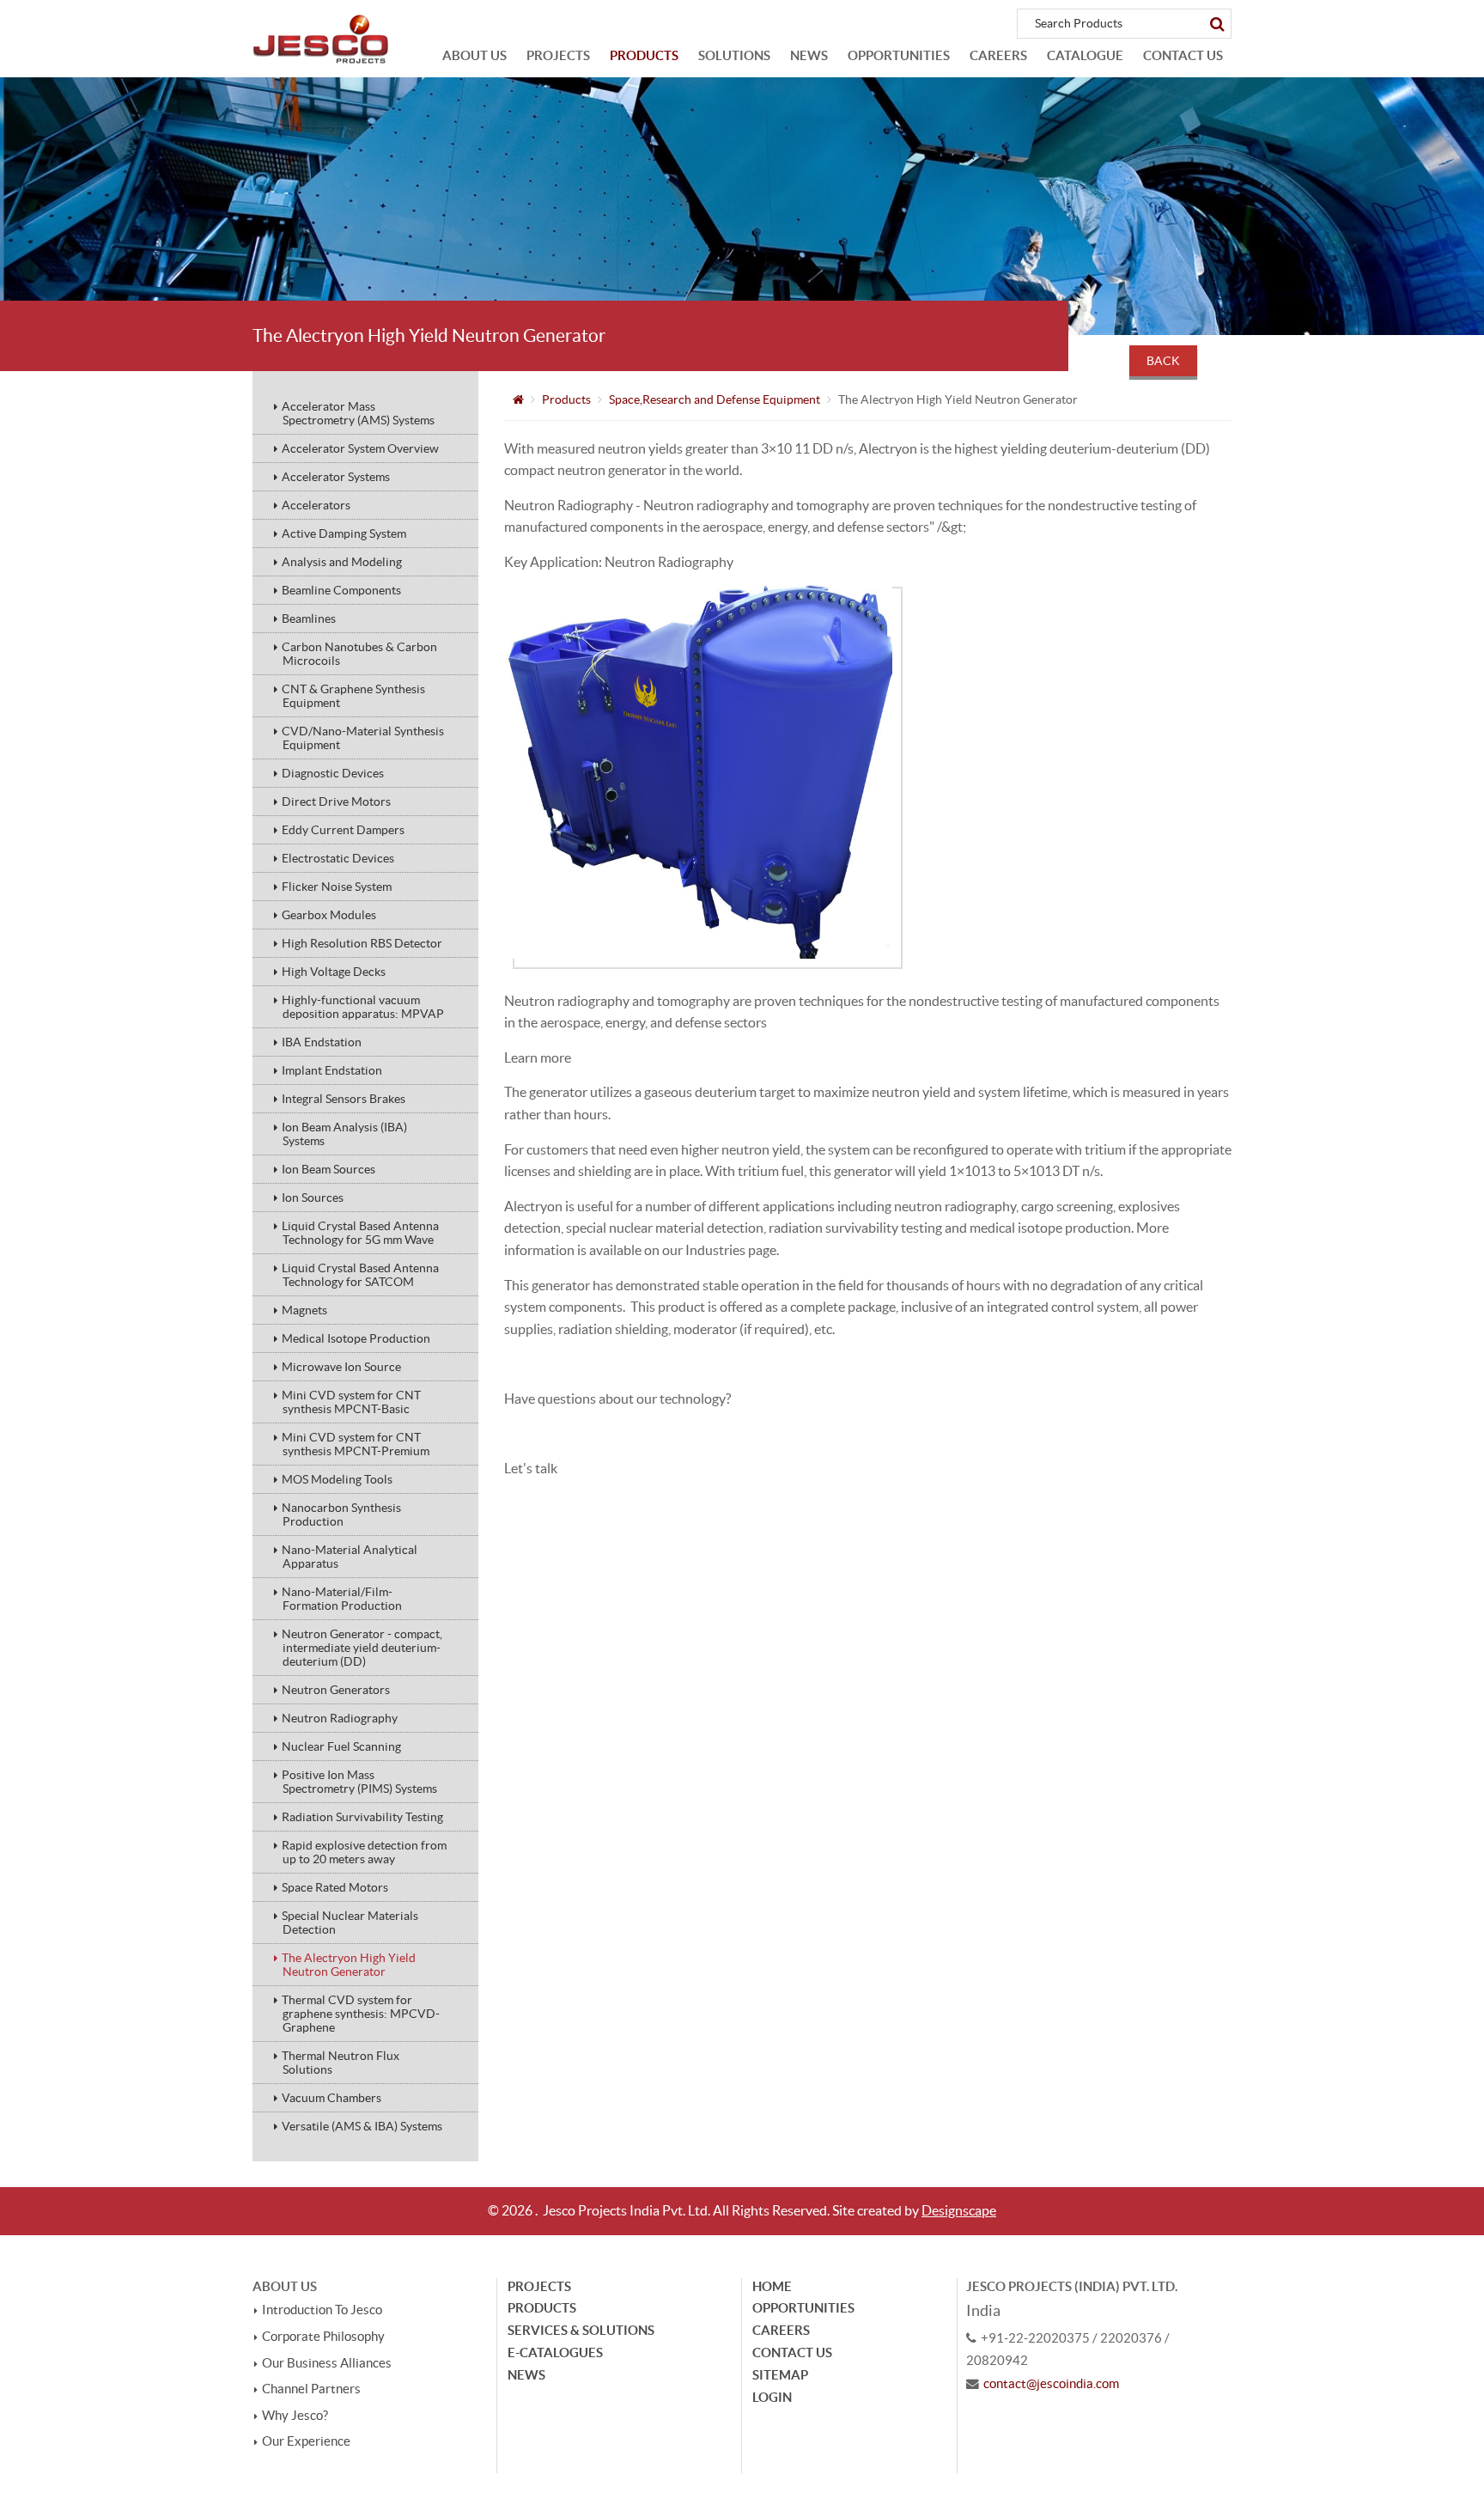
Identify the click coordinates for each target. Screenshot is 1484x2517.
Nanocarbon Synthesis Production (341, 1514)
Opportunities (899, 55)
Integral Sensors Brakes (344, 1099)
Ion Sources (313, 1198)
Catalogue (1085, 55)
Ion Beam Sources (328, 1169)
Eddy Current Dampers (343, 830)
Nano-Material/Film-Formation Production (342, 1599)
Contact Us (1183, 55)
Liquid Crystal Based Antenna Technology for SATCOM (360, 1275)
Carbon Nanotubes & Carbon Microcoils (359, 654)
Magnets (304, 1310)
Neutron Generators (336, 1690)
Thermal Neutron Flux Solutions (341, 2063)
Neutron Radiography (340, 1718)
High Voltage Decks (334, 972)
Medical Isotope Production (356, 1338)
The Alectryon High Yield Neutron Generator (349, 1965)
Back (1163, 361)
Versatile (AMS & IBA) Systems (362, 2126)
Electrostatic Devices (338, 858)
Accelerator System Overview (360, 448)
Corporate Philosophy (323, 2337)
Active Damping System (344, 533)
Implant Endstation (332, 1070)
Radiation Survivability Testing (362, 1817)
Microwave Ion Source (341, 1367)
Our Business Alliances (327, 2363)
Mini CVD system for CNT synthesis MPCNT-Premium (356, 1444)
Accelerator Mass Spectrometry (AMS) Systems (358, 413)
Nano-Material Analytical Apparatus (350, 1557)
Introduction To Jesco (322, 2310)
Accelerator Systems (336, 477)
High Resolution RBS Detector (362, 943)
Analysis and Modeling (342, 562)
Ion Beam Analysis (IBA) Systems (344, 1134)
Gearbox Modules (329, 915)
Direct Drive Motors (336, 801)
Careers (998, 55)
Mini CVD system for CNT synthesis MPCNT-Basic (351, 1402)
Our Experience (306, 2441)
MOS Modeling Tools (337, 1479)
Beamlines (309, 619)
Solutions (734, 55)
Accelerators (316, 505)
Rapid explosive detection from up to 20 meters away (364, 1852)
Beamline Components (341, 590)
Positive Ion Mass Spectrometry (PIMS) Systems (359, 1782)
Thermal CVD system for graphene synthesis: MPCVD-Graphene (361, 2014)
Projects (558, 55)
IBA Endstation (322, 1042)
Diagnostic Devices (333, 773)
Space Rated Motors (335, 1887)
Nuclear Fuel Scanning (341, 1746)
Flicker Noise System (337, 887)
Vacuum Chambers (331, 2098)
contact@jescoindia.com (1051, 2384)
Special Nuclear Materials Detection (350, 1923)
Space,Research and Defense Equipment (715, 399)
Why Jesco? (295, 2416)
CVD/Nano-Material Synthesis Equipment (363, 738)
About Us (474, 55)
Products (644, 55)
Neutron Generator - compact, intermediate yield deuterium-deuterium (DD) (362, 1648)
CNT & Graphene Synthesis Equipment (353, 696)
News (809, 55)
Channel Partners (311, 2389)
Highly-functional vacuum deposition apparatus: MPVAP (363, 1007)
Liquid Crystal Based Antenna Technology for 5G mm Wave (360, 1233)
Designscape (959, 2210)
